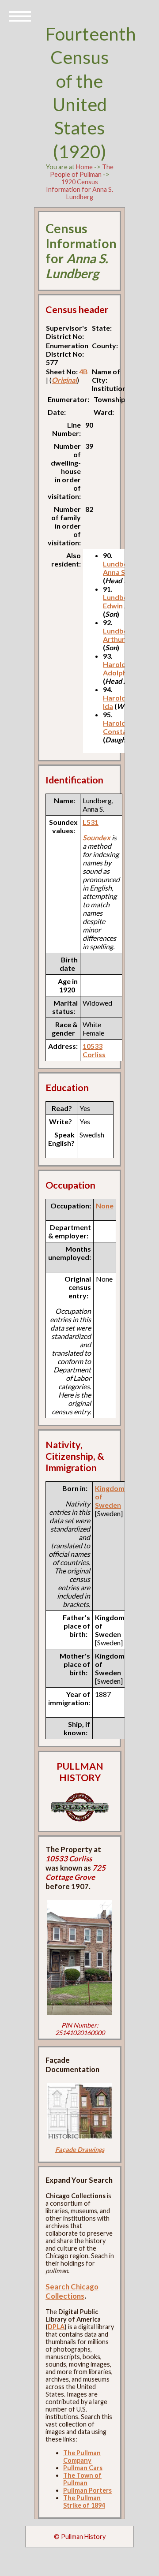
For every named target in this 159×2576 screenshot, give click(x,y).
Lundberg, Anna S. (120, 568)
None (105, 1206)
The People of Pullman (82, 171)
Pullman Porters (87, 2490)
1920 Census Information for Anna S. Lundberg (79, 189)
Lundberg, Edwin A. (120, 601)
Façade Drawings (80, 2149)
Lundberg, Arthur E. (120, 635)
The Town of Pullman (82, 2479)
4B (83, 371)
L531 (91, 822)
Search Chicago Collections (72, 2291)
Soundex (97, 837)
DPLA (56, 2327)
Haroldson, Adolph (121, 668)
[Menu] (20, 15)
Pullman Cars (83, 2468)
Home (84, 167)
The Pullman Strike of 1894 (84, 2501)
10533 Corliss (94, 1050)
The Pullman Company (82, 2457)
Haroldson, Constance (121, 727)
